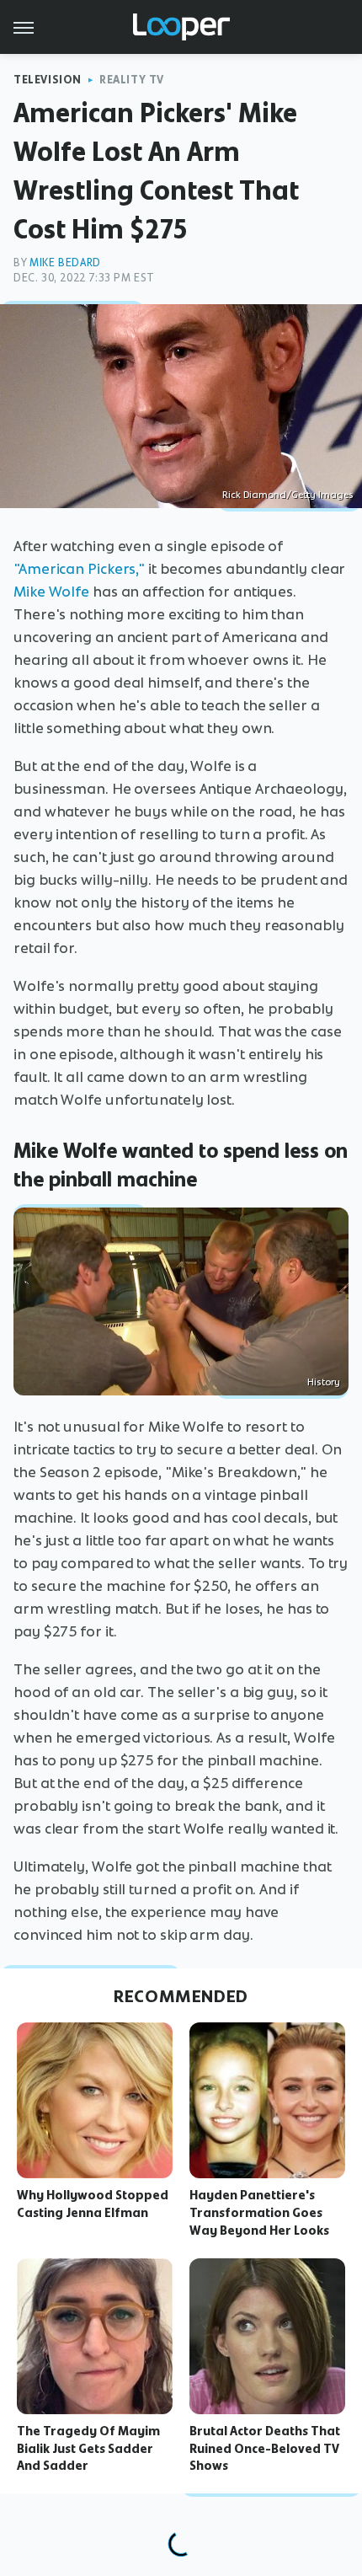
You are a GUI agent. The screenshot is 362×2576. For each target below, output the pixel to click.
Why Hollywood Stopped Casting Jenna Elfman (93, 2204)
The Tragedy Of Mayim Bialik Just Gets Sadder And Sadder (88, 2449)
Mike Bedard (65, 262)
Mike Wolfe (51, 592)
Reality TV (132, 80)
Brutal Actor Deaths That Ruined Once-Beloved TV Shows (265, 2449)
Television (48, 80)
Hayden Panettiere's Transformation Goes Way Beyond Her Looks (259, 2213)
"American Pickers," (79, 569)
